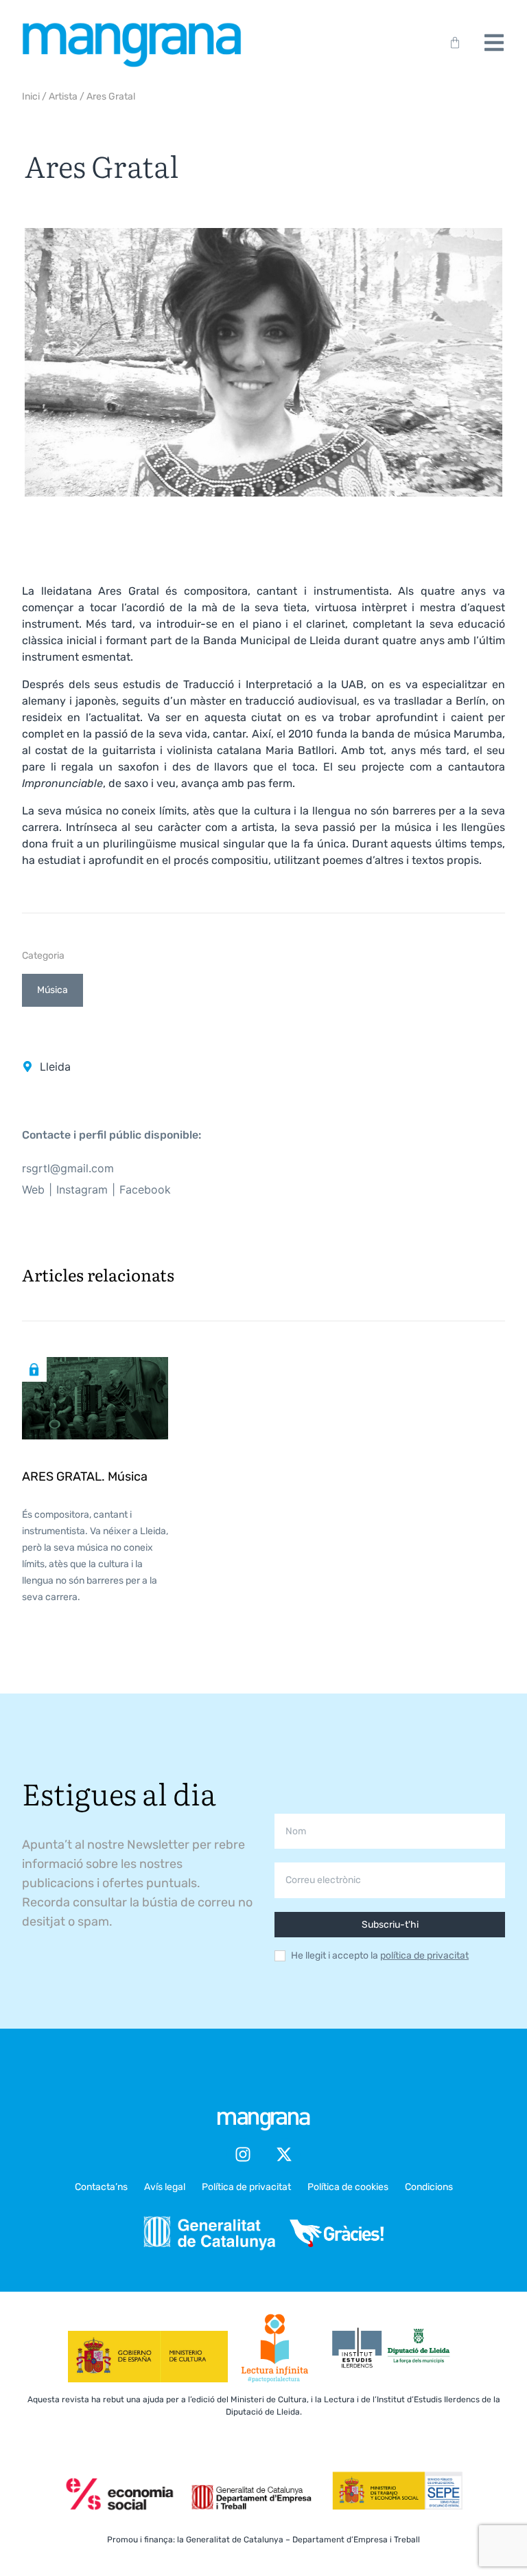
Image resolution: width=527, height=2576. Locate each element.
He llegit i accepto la (380, 1956)
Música (52, 990)
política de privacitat (424, 1956)
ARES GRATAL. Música (85, 1477)
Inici (31, 96)
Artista (63, 96)
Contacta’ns (101, 2187)
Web (33, 1189)
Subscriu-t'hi (390, 1925)
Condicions (429, 2187)
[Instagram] (243, 2154)
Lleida (55, 1067)
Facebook (145, 1189)
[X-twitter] (284, 2154)
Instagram (82, 1189)
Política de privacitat (246, 2187)
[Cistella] (452, 43)
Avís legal (165, 2187)
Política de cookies (348, 2187)
